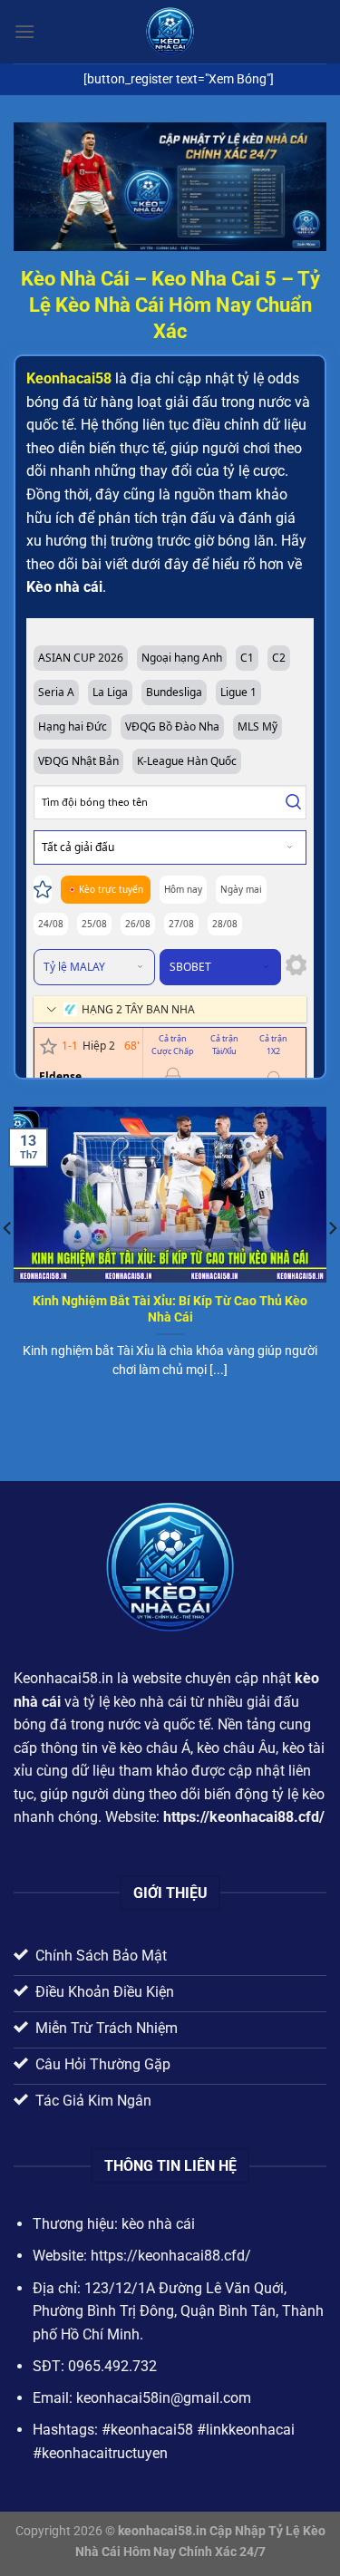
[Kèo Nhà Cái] (170, 32)
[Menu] (24, 31)
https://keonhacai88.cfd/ (244, 1817)
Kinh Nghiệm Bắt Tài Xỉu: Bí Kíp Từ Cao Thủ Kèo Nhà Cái (170, 1309)
